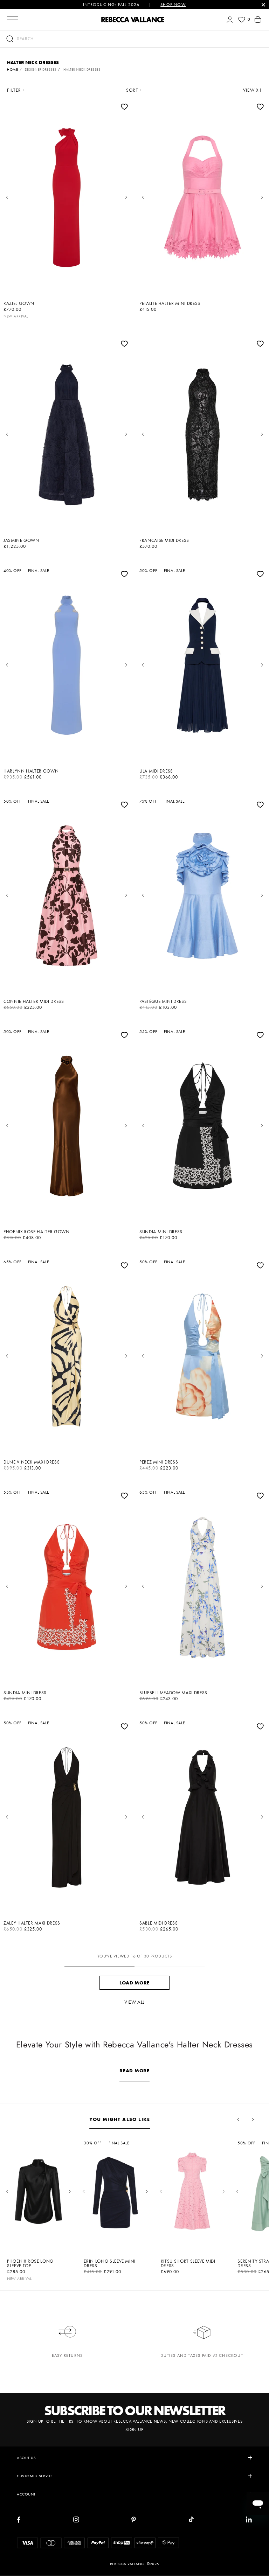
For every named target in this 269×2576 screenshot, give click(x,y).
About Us (26, 2458)
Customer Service (35, 2476)
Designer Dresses (41, 69)
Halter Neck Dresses (82, 69)
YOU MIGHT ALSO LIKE (120, 2119)
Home (12, 69)
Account (26, 2494)
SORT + (134, 90)
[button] (134, 39)
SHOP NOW (173, 5)
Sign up (134, 2430)
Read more (134, 2071)
